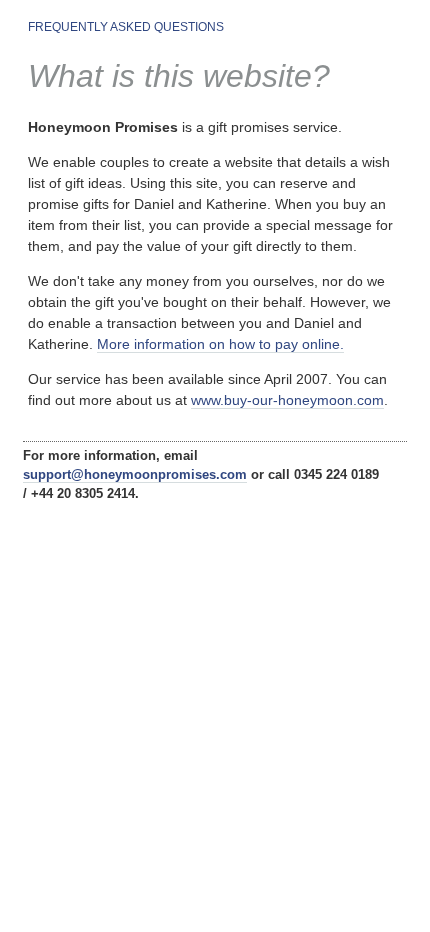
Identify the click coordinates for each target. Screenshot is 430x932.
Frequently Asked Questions (126, 27)
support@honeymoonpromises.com (135, 475)
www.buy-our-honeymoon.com (287, 400)
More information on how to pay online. (220, 344)
